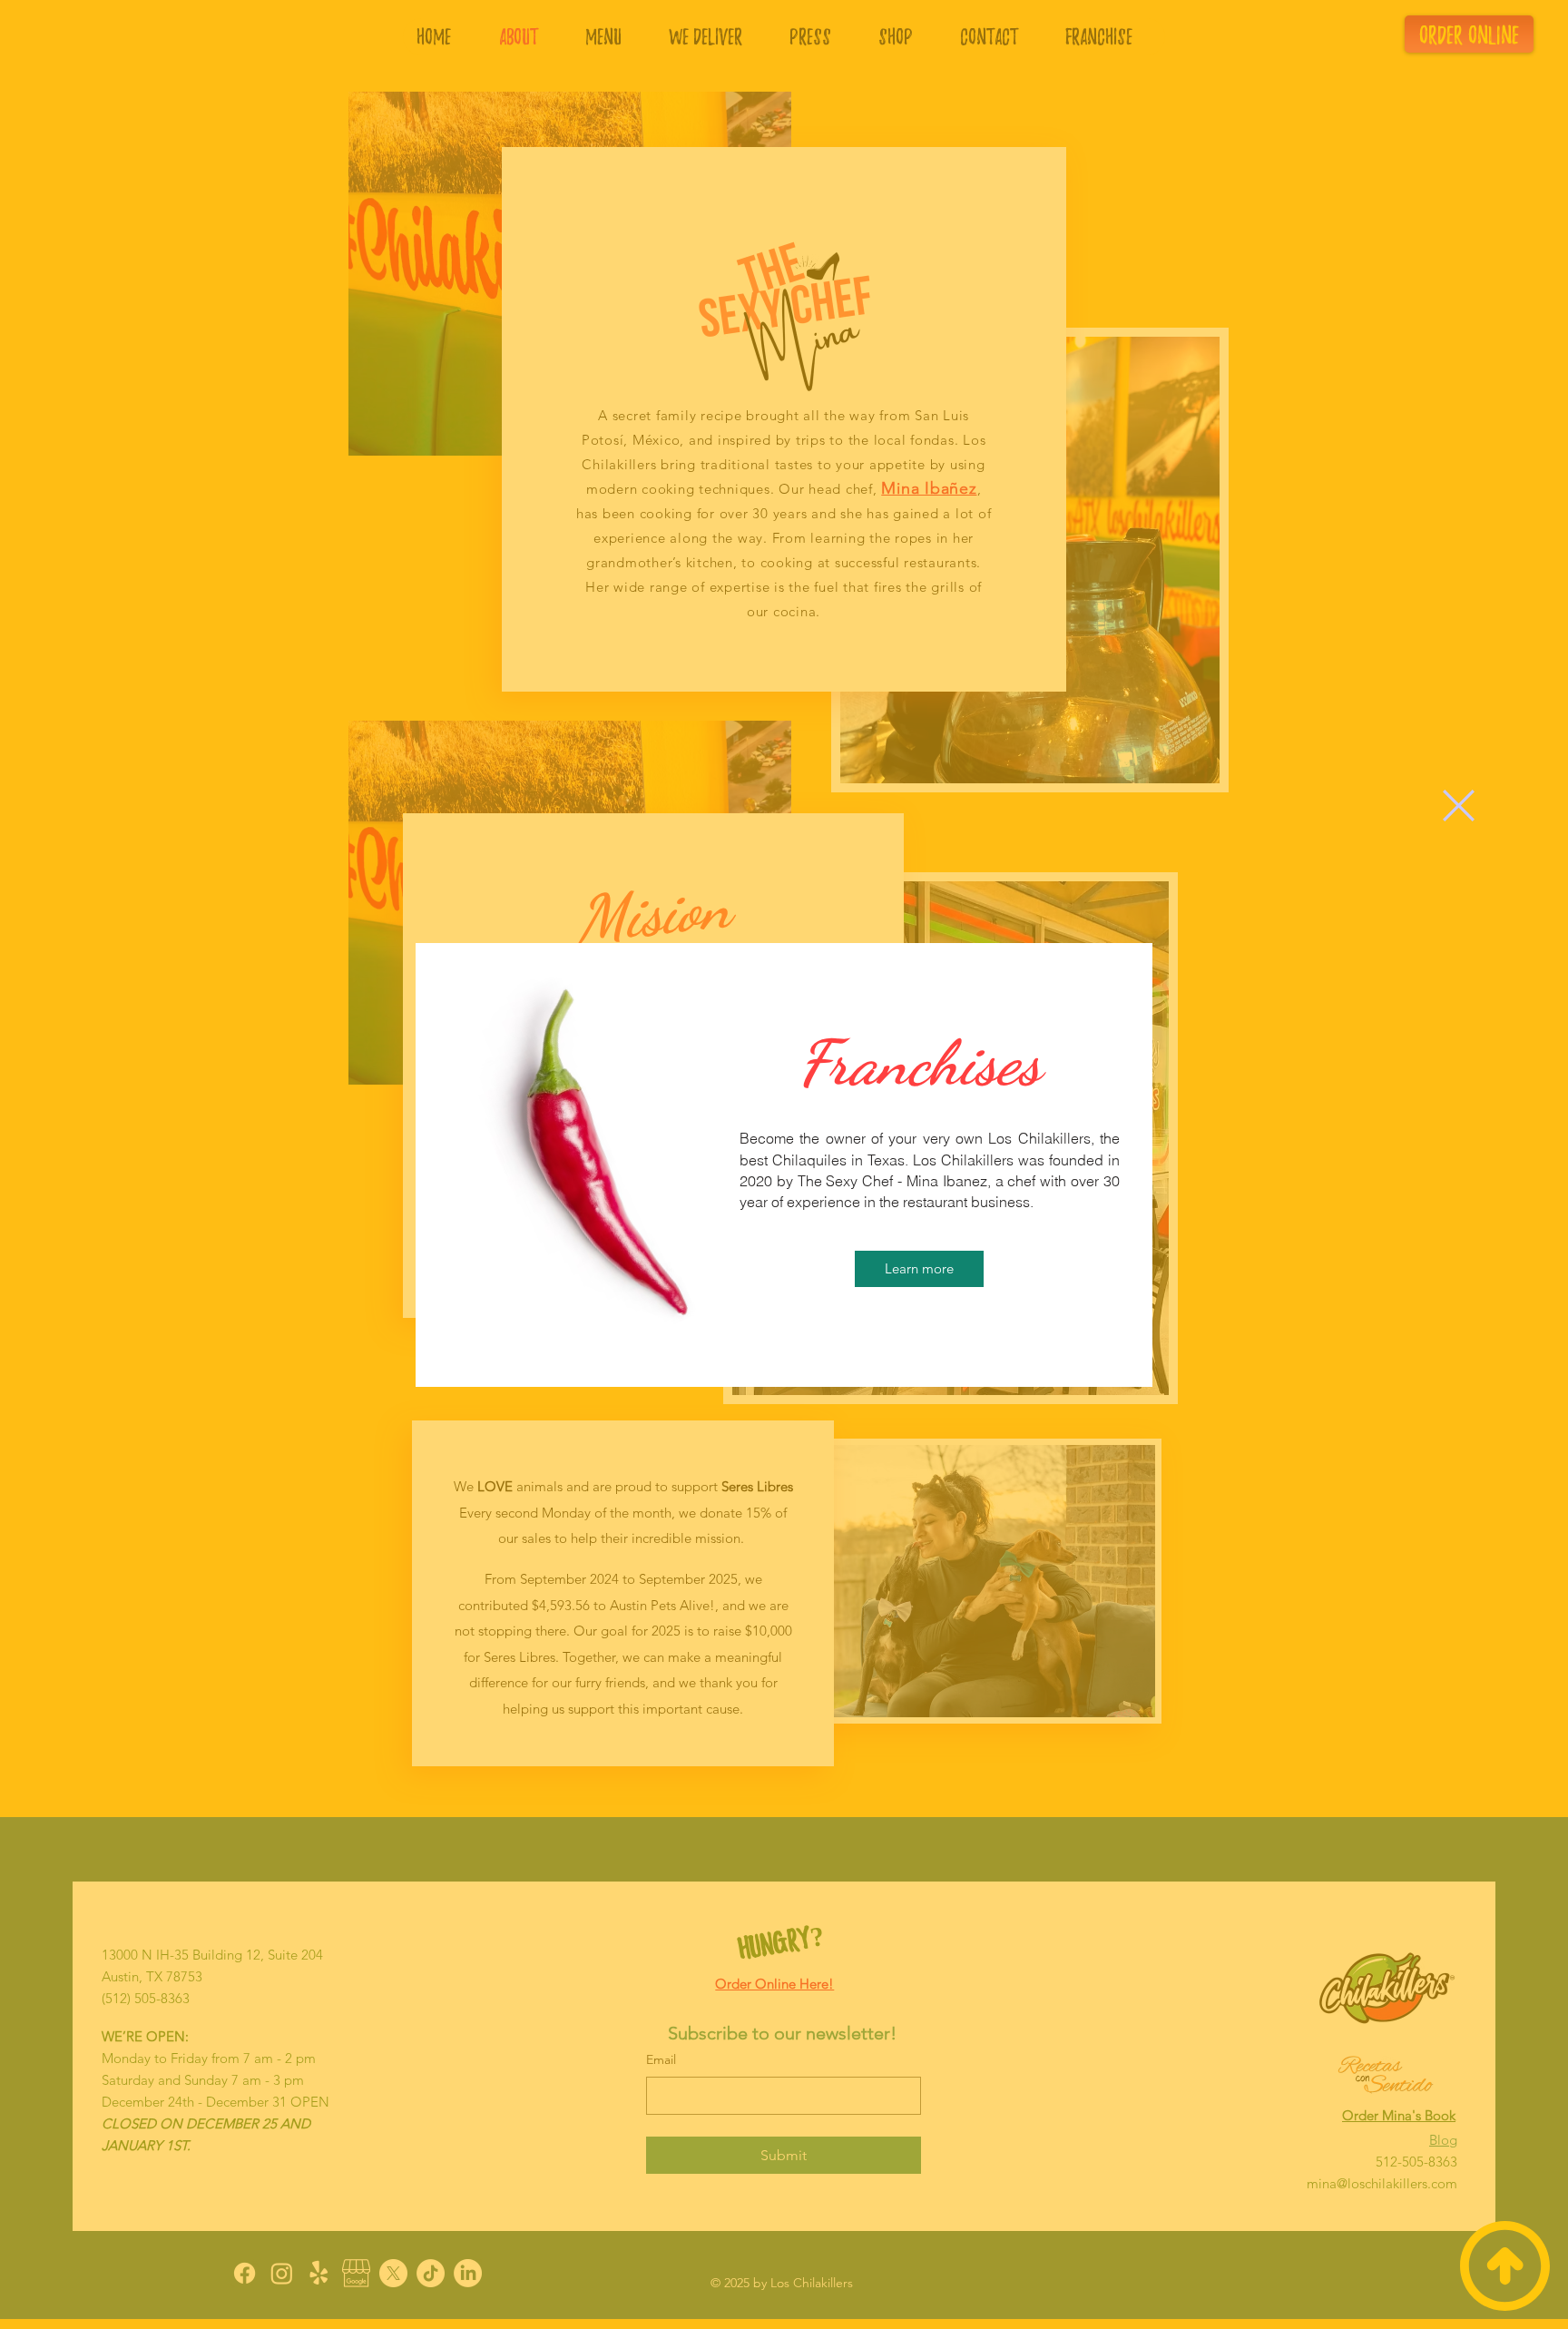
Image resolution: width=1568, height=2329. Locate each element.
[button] (1459, 806)
